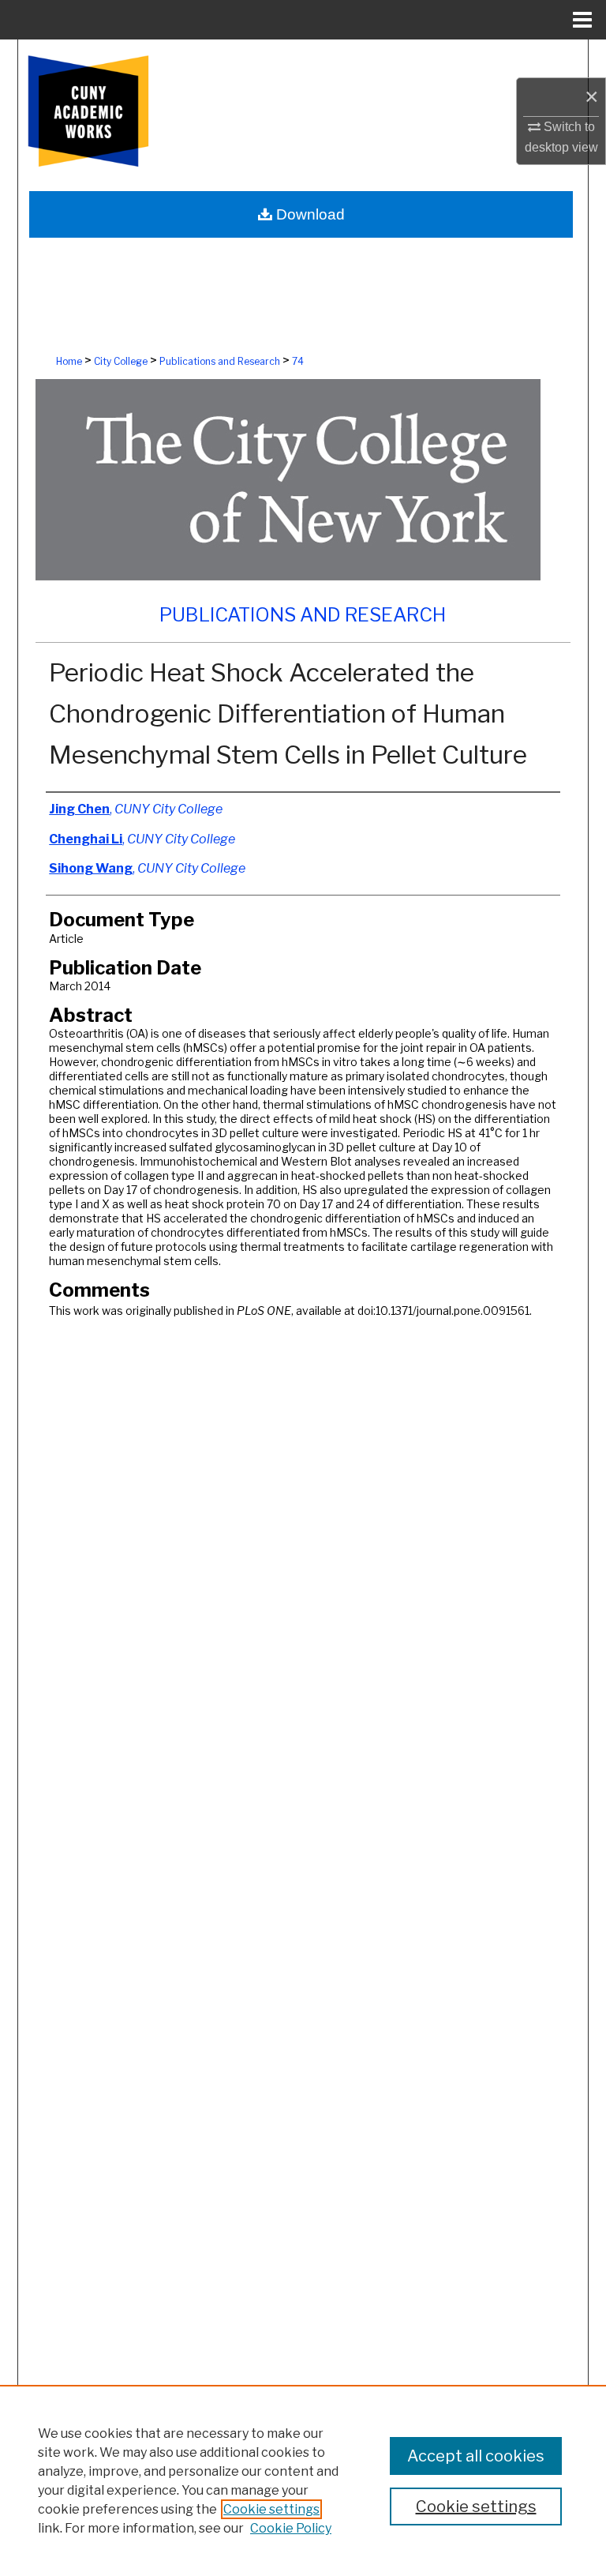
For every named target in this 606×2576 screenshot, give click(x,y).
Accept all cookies (476, 2456)
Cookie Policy (291, 2528)
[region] (303, 2480)
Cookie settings (271, 2509)
